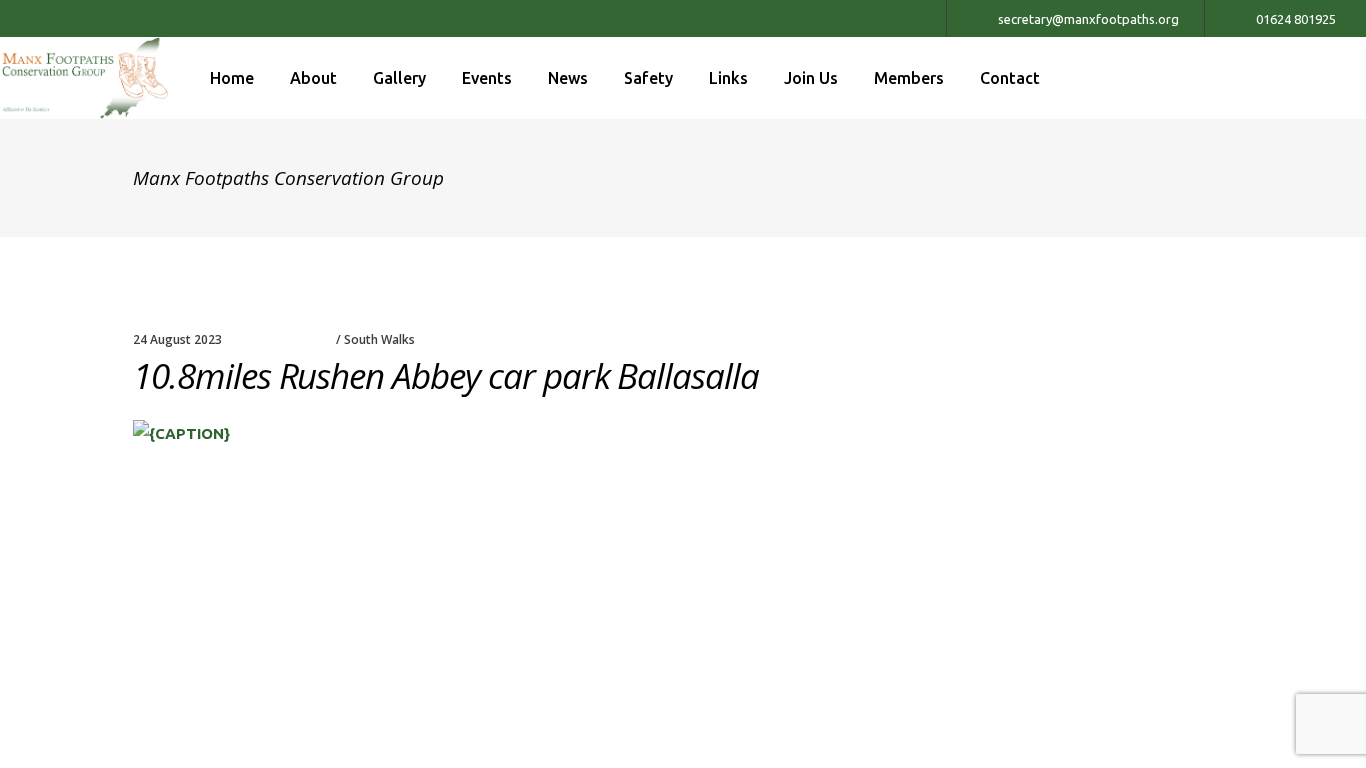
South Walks (379, 339)
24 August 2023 (177, 339)
